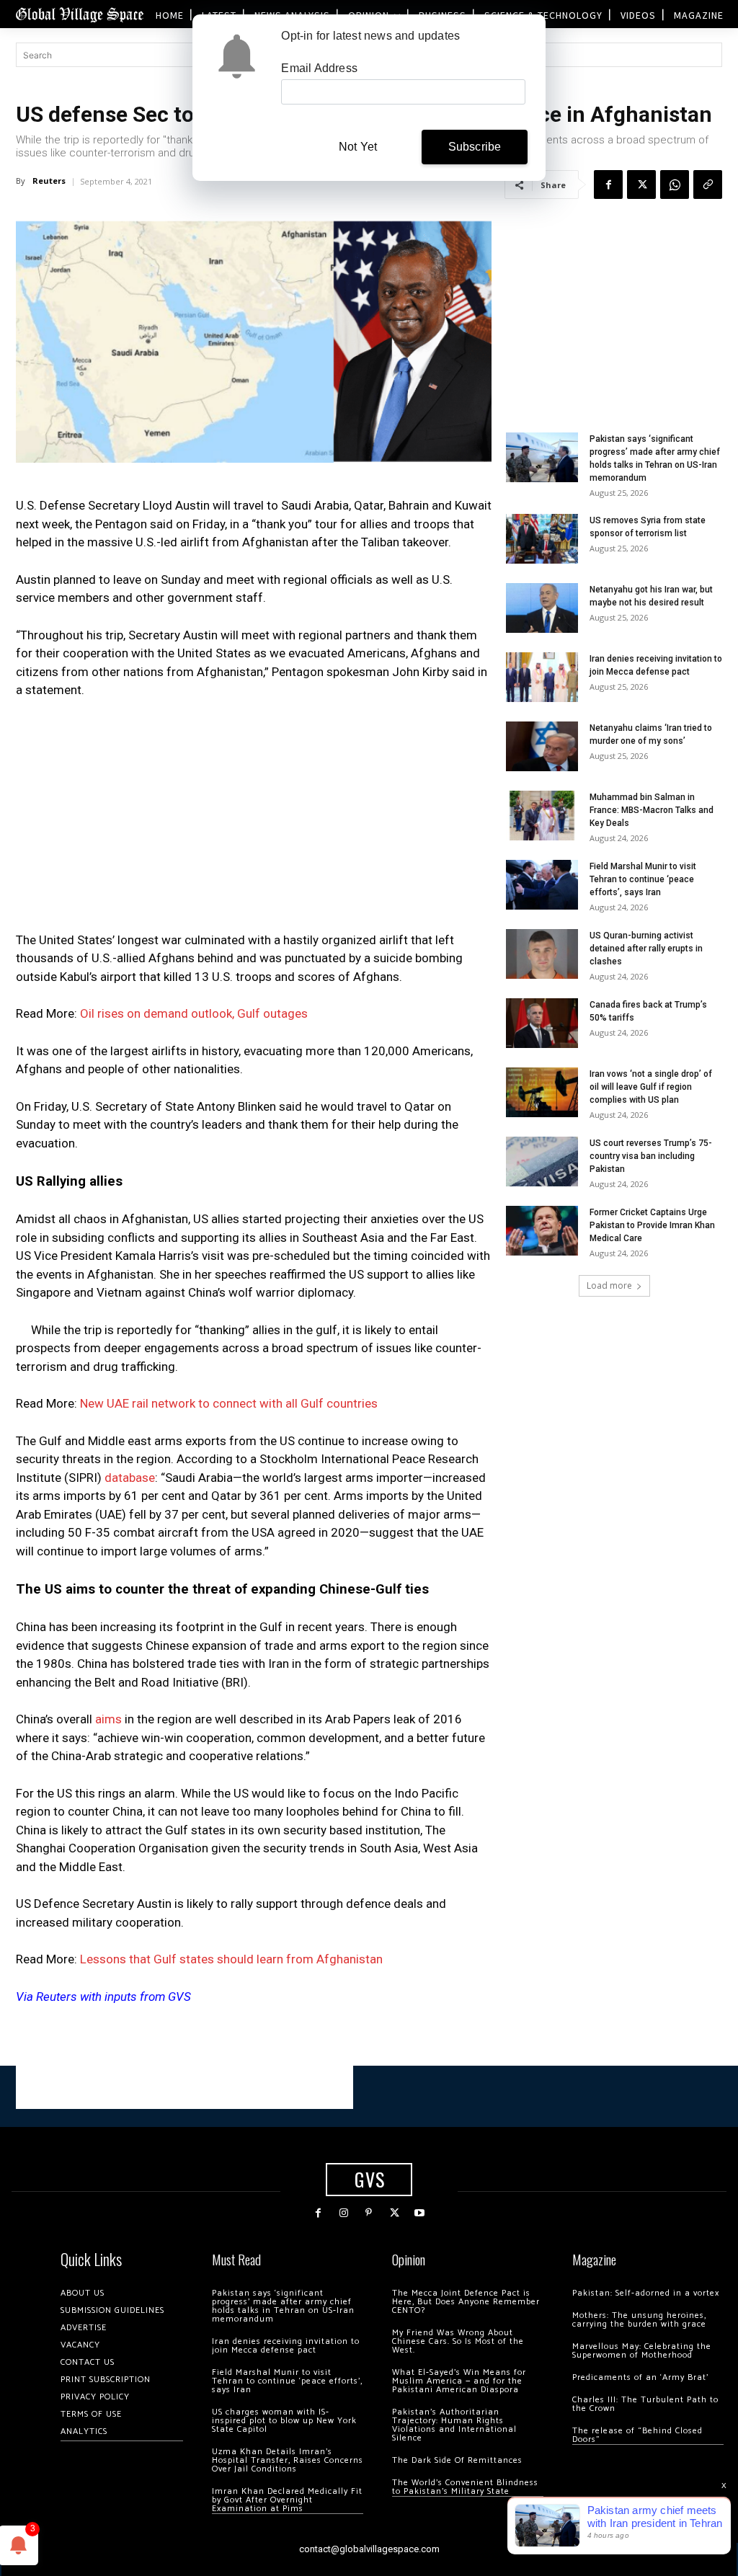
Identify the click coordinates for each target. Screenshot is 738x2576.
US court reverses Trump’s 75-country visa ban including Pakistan (651, 1156)
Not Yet (358, 147)
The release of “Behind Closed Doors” (637, 2435)
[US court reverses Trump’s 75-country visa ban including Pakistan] (542, 1162)
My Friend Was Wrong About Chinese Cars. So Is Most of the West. (458, 2341)
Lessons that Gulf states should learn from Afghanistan (231, 1959)
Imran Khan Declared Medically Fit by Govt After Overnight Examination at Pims (287, 2500)
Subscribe (475, 147)
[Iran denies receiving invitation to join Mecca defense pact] (542, 677)
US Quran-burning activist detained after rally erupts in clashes (646, 949)
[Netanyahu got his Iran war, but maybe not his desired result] (542, 608)
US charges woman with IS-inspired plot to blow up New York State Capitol (284, 2421)
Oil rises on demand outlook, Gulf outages (194, 1013)
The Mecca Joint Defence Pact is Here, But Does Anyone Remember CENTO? (466, 2302)
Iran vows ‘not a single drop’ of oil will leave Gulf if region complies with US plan (651, 1087)
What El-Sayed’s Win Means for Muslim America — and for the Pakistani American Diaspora (459, 2381)
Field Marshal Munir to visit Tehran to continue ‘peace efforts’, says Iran (643, 879)
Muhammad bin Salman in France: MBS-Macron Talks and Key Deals (652, 810)
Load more (609, 1285)
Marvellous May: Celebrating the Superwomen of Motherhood (642, 2351)
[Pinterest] (369, 2213)
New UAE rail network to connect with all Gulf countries (229, 1403)
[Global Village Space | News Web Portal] (79, 14)
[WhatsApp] (675, 185)
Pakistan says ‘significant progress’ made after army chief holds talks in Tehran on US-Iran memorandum (283, 2306)
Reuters (49, 181)
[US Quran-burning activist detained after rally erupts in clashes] (542, 954)
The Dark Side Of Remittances (457, 2460)
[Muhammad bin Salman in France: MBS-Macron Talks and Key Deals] (542, 816)
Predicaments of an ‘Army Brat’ (640, 2377)
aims (108, 1719)
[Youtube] (420, 2213)
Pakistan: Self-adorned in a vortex (646, 2293)
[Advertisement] (254, 820)
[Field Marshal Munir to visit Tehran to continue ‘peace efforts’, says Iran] (542, 885)
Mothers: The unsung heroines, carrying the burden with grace (639, 2320)
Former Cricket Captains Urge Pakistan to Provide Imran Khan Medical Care (652, 1225)
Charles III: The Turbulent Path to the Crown (645, 2404)
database (130, 1478)
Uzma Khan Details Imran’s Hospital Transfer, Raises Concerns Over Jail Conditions (288, 2460)
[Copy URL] (708, 185)
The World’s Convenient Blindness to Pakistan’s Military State (465, 2487)
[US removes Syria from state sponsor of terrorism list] (542, 539)
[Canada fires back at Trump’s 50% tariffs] (542, 1023)
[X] (641, 185)
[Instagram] (343, 2213)
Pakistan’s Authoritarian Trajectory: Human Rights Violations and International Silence (454, 2425)
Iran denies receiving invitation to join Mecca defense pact (286, 2346)
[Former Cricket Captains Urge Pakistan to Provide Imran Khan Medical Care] (542, 1231)
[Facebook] (608, 185)
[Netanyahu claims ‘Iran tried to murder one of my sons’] (542, 746)
